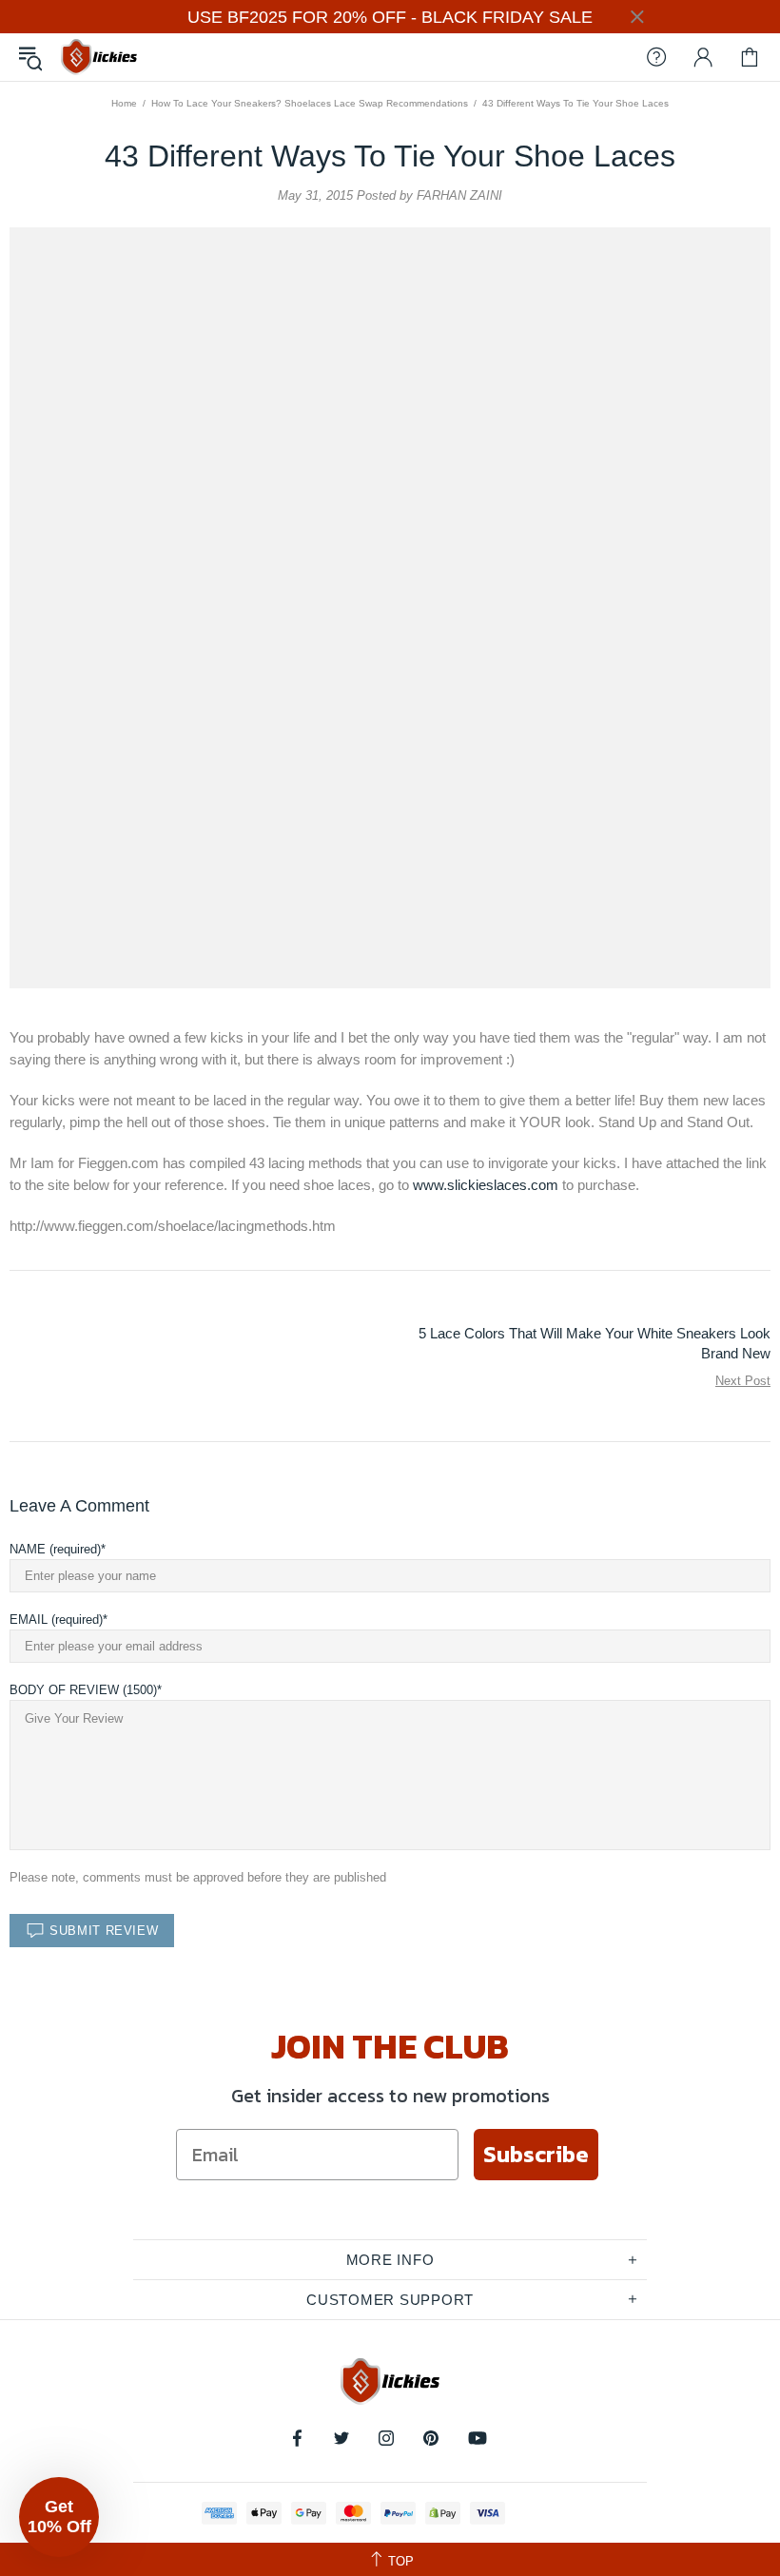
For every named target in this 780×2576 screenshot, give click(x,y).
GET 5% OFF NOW (390, 1572)
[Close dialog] (580, 1093)
